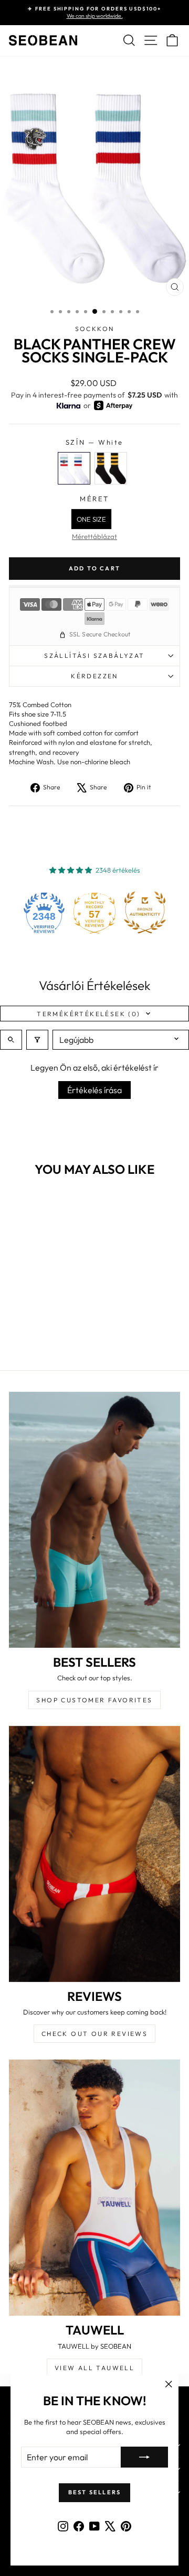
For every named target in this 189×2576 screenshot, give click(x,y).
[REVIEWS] (94, 1854)
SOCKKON (95, 329)
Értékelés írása (94, 1090)
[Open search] (11, 1040)
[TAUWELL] (94, 2188)
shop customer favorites (94, 1700)
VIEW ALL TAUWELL (94, 2368)
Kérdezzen (94, 676)
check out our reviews (94, 2034)
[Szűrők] (37, 1040)
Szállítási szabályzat (94, 656)
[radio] (74, 468)
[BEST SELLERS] (94, 1520)
